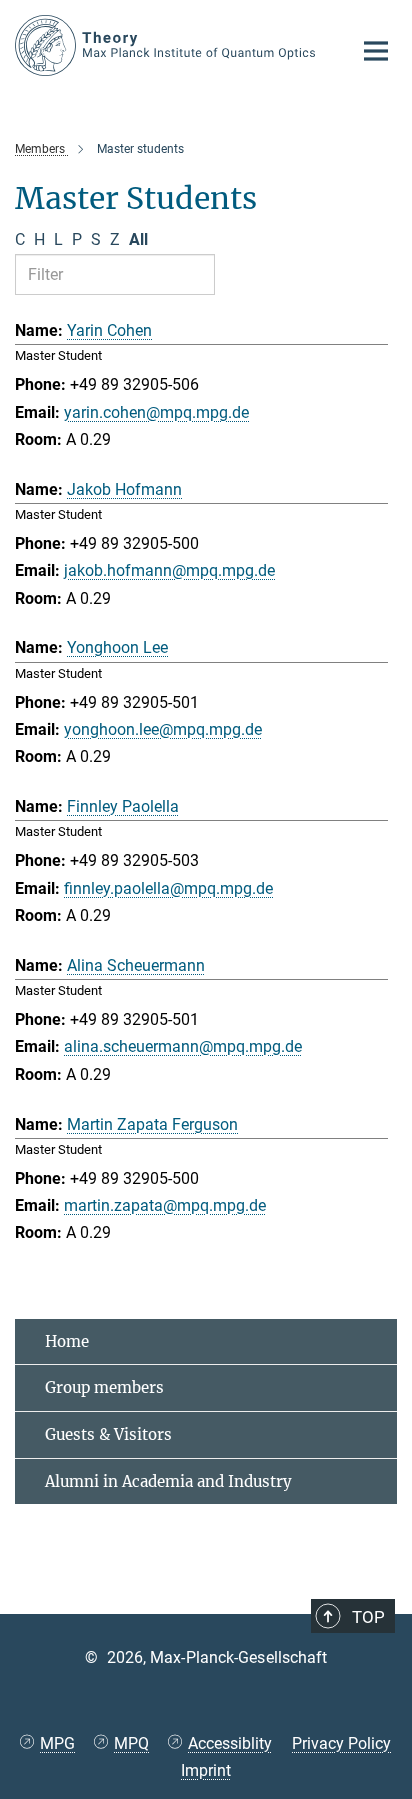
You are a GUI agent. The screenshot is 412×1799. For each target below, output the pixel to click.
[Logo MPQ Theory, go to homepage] (168, 45)
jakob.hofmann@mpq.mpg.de (169, 570)
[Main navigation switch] (376, 51)
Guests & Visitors (108, 1434)
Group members (104, 1387)
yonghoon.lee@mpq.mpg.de (163, 729)
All (138, 239)
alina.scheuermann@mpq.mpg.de (183, 1046)
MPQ (131, 1743)
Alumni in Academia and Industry (168, 1481)
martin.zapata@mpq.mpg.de (165, 1205)
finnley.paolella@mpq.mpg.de (168, 888)
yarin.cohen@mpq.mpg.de (156, 412)
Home (67, 1341)
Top (368, 1617)
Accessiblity (230, 1743)
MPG (57, 1743)
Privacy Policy (341, 1743)
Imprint (206, 1770)
